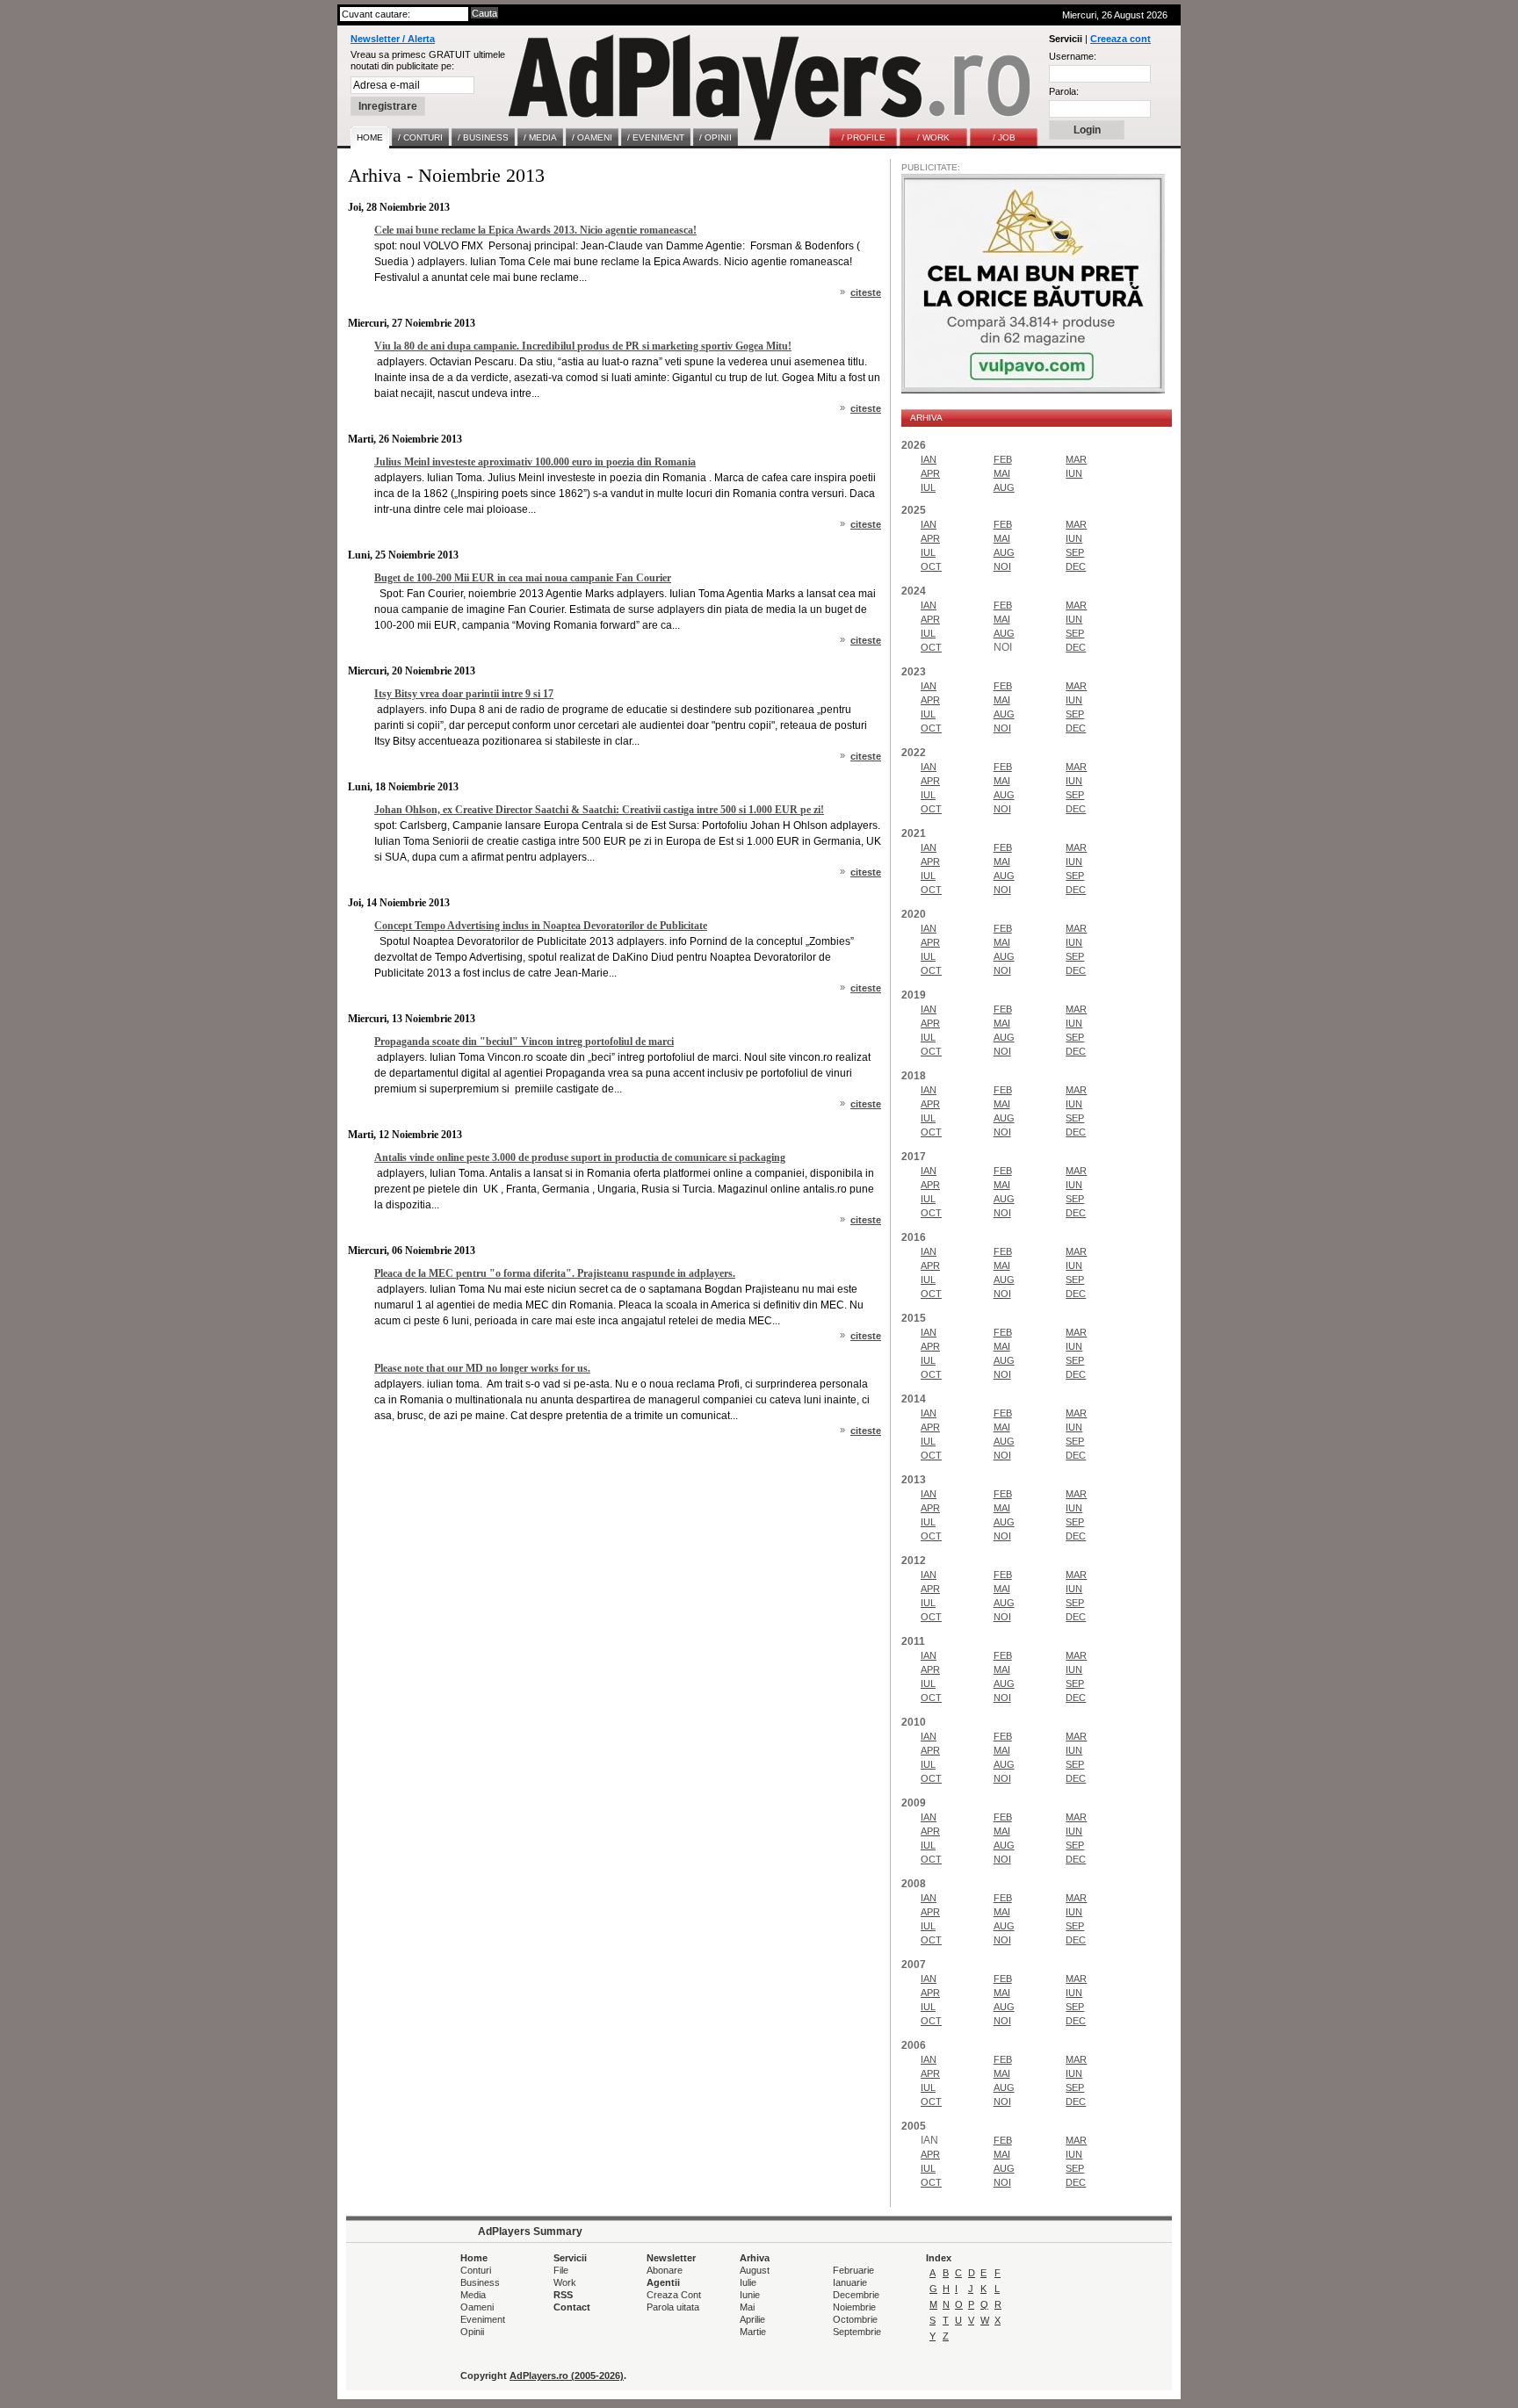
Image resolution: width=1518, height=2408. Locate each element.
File (561, 2270)
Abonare (665, 2270)
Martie (753, 2332)
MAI (1002, 473)
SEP (1075, 552)
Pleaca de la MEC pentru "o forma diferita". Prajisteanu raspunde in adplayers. (555, 1273)
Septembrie (857, 2332)
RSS (563, 2295)
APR (930, 473)
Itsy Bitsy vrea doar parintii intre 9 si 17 (464, 694)
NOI (1002, 566)
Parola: (1064, 91)
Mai (747, 2307)
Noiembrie (854, 2307)
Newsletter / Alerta (393, 39)
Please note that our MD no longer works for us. (482, 1368)
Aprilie (752, 2319)
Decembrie (856, 2295)
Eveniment (483, 2319)
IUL (928, 487)
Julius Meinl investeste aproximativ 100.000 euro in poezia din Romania (535, 462)
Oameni (477, 2307)
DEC (1076, 566)
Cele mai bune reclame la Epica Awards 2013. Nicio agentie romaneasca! (535, 230)
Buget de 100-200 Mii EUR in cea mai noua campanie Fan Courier (523, 578)
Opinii (472, 2332)
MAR (1076, 459)
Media (473, 2295)
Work (565, 2282)
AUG (1004, 487)
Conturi (476, 2270)
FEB (1003, 459)
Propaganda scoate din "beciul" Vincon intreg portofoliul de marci (524, 1042)
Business (480, 2282)
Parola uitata (673, 2307)
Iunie (750, 2295)
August (755, 2270)
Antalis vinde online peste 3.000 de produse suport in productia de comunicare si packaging (580, 1157)
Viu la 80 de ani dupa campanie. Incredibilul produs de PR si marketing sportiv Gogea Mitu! (583, 346)
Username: (1073, 56)
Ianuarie (850, 2282)
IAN (929, 459)
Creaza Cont (674, 2295)
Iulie (748, 2282)
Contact (572, 2307)
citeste (866, 292)
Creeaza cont (1120, 39)
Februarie (853, 2270)
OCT (931, 566)
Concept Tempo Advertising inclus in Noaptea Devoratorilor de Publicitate (541, 926)
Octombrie (855, 2319)
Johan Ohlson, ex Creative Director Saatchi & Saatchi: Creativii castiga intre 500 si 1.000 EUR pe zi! (599, 810)
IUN (1074, 473)
